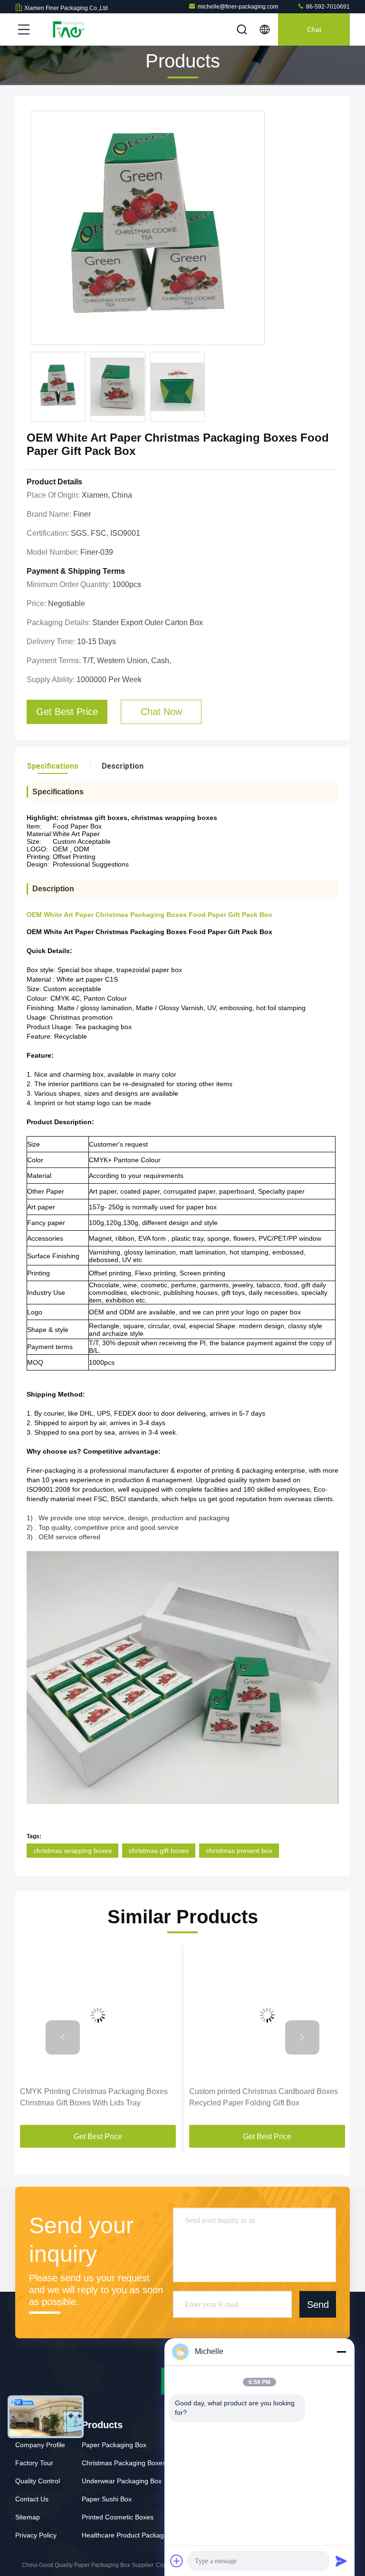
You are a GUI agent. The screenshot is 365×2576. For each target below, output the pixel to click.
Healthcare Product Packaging (127, 2535)
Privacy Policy (36, 2535)
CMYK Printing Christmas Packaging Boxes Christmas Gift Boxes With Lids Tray (94, 2097)
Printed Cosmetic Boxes (118, 2517)
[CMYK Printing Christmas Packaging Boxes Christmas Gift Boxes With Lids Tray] (98, 2015)
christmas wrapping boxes (72, 1851)
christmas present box (239, 1851)
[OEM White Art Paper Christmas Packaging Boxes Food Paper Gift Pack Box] (148, 228)
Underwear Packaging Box (122, 2481)
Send (318, 2304)
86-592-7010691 (327, 7)
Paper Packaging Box (114, 2445)
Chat (314, 29)
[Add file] (177, 2561)
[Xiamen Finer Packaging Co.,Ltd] (66, 29)
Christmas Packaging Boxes (124, 2463)
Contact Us (32, 2499)
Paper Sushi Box (107, 2499)
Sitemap (28, 2517)
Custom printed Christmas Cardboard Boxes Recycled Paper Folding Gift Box (264, 2097)
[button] (63, 2037)
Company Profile (40, 2445)
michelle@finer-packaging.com (238, 7)
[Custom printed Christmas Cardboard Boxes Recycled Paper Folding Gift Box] (267, 2015)
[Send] (341, 2561)
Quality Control (38, 2481)
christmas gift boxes (159, 1851)
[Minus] (341, 2352)
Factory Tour (34, 2463)
